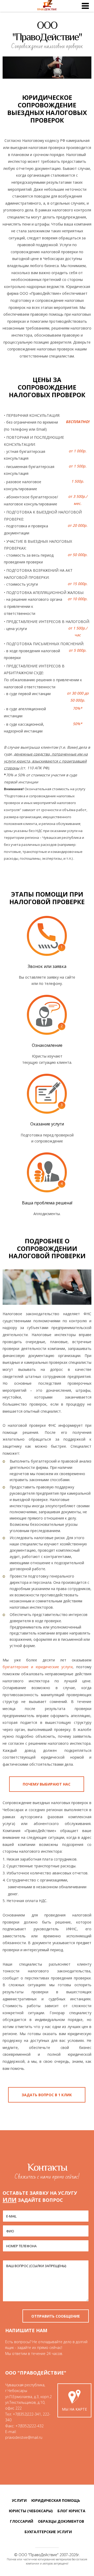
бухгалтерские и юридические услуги (38, 1667)
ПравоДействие (43, 2555)
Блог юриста (71, 2511)
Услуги (19, 2500)
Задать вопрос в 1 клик (47, 2095)
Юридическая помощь (56, 2500)
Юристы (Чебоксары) (31, 2511)
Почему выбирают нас (47, 1784)
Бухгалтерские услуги (48, 2532)
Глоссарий (22, 2521)
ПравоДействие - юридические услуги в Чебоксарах (47, 6)
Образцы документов (61, 2521)
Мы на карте (74, 2409)
